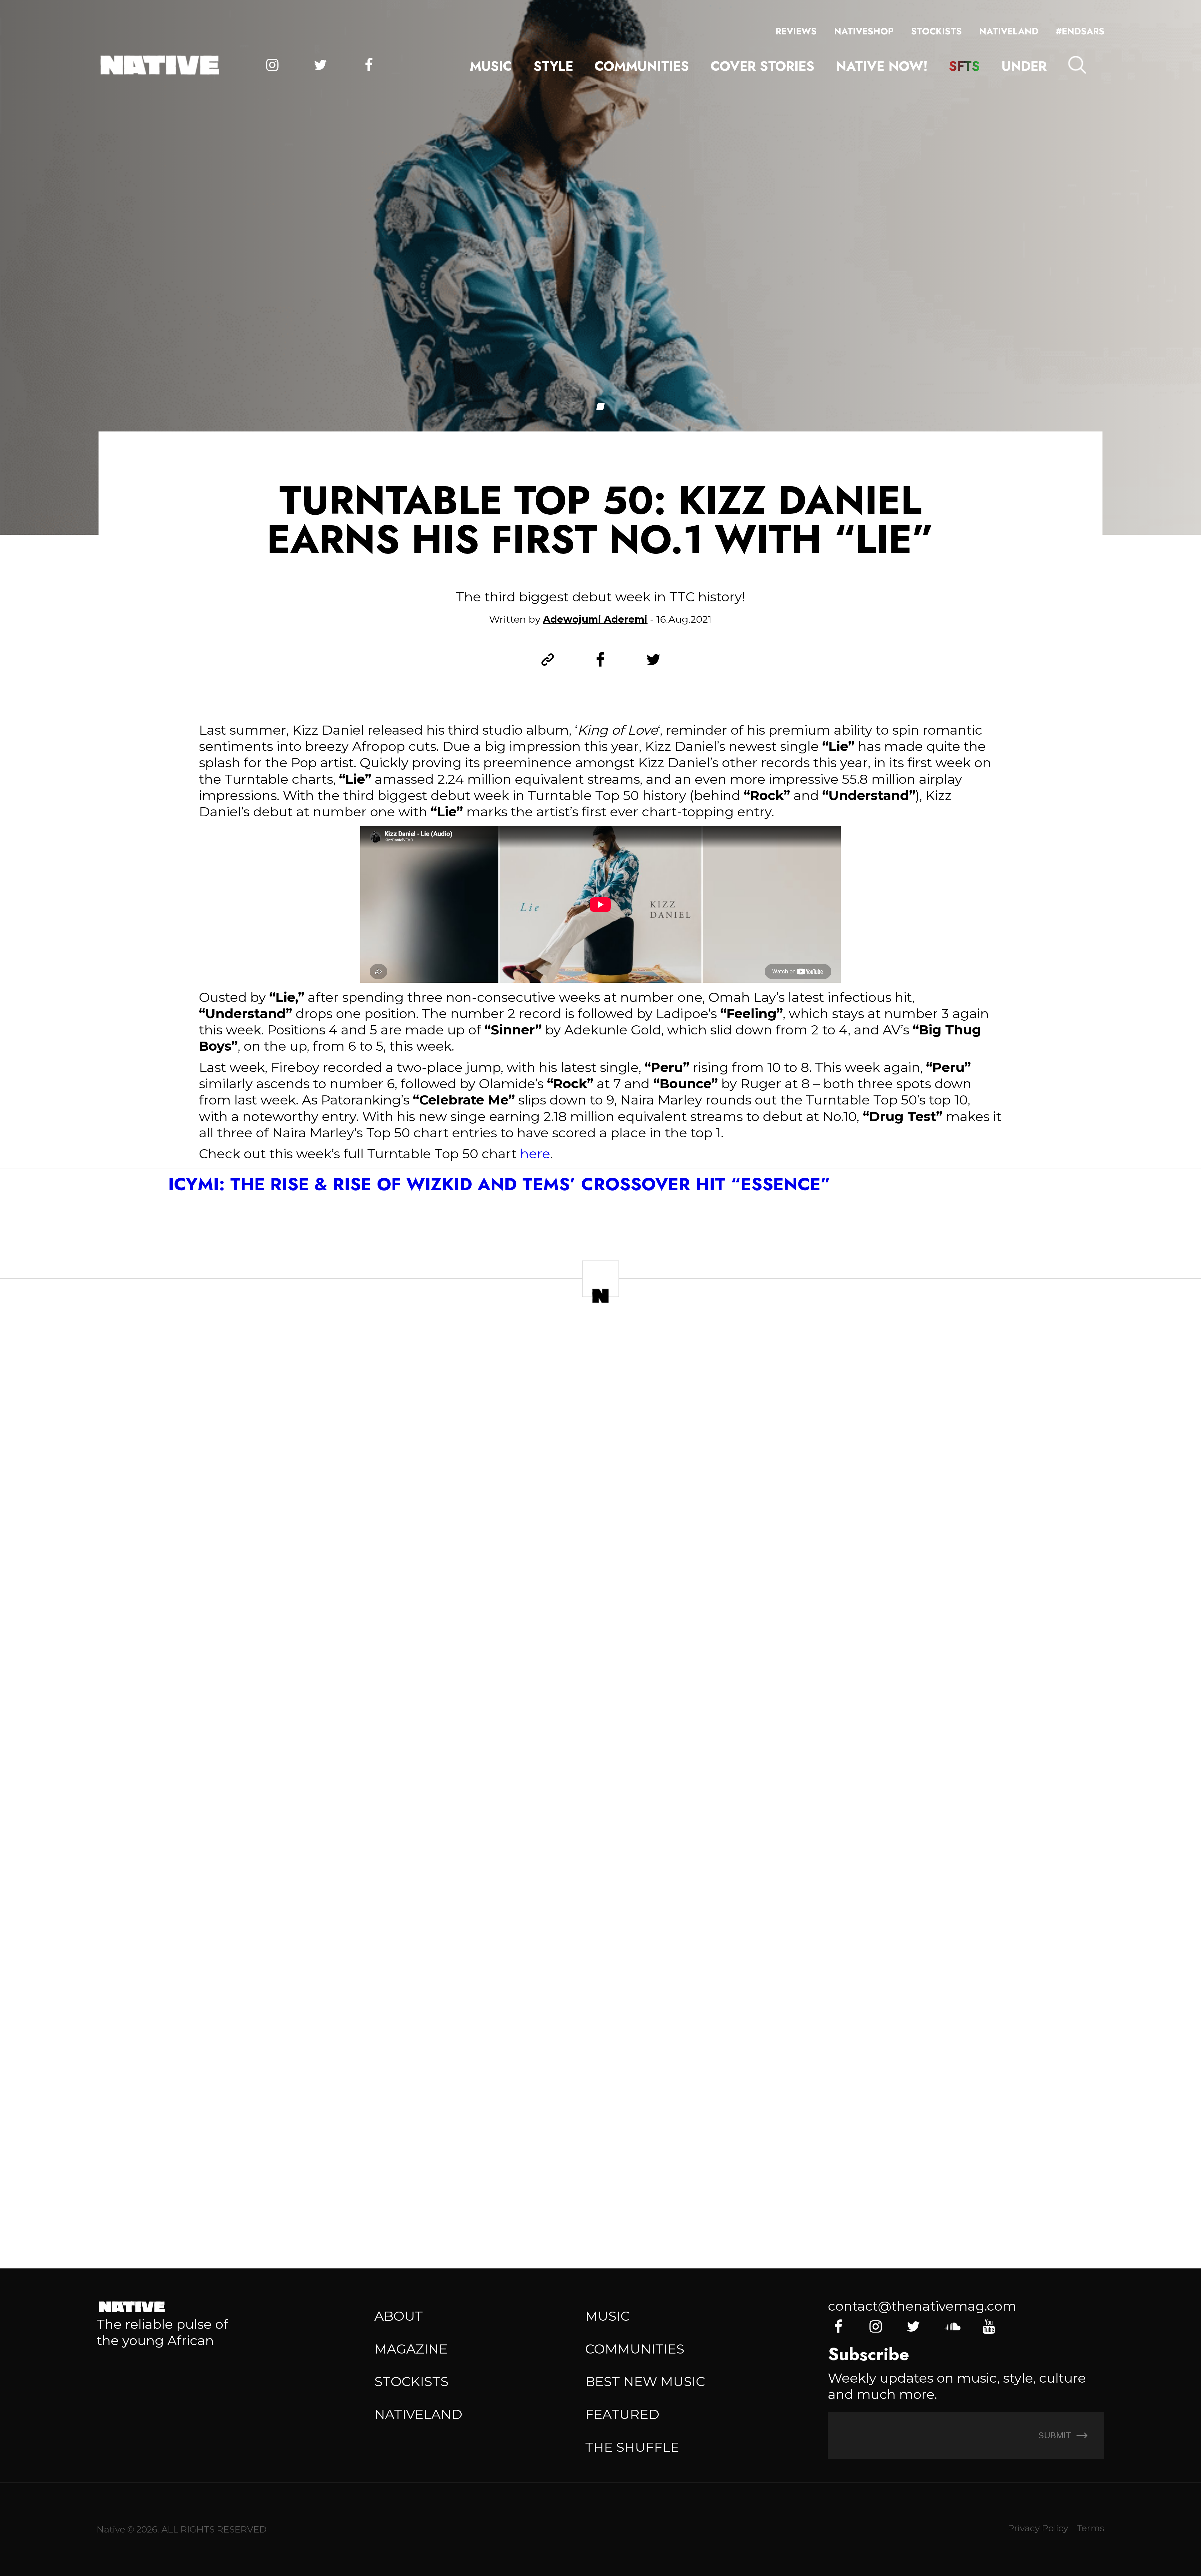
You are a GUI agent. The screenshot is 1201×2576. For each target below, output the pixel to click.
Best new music (645, 2381)
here (535, 1154)
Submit (1056, 2435)
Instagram (272, 65)
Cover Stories (763, 66)
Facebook (369, 65)
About (399, 2316)
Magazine (411, 2349)
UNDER (1024, 66)
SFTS (964, 66)
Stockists (936, 31)
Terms (1090, 2528)
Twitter (321, 65)
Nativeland (1009, 31)
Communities (642, 66)
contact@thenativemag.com (922, 2306)
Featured (622, 2414)
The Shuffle (632, 2447)
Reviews (796, 31)
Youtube (989, 2327)
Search (1077, 65)
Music (491, 66)
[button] (600, 406)
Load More (601, 2195)
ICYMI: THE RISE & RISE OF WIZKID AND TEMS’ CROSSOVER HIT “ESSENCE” (499, 1184)
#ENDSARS (1080, 31)
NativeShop (864, 31)
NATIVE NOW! (882, 66)
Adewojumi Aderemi (595, 619)
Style (553, 66)
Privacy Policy (1038, 2528)
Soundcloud (951, 2327)
